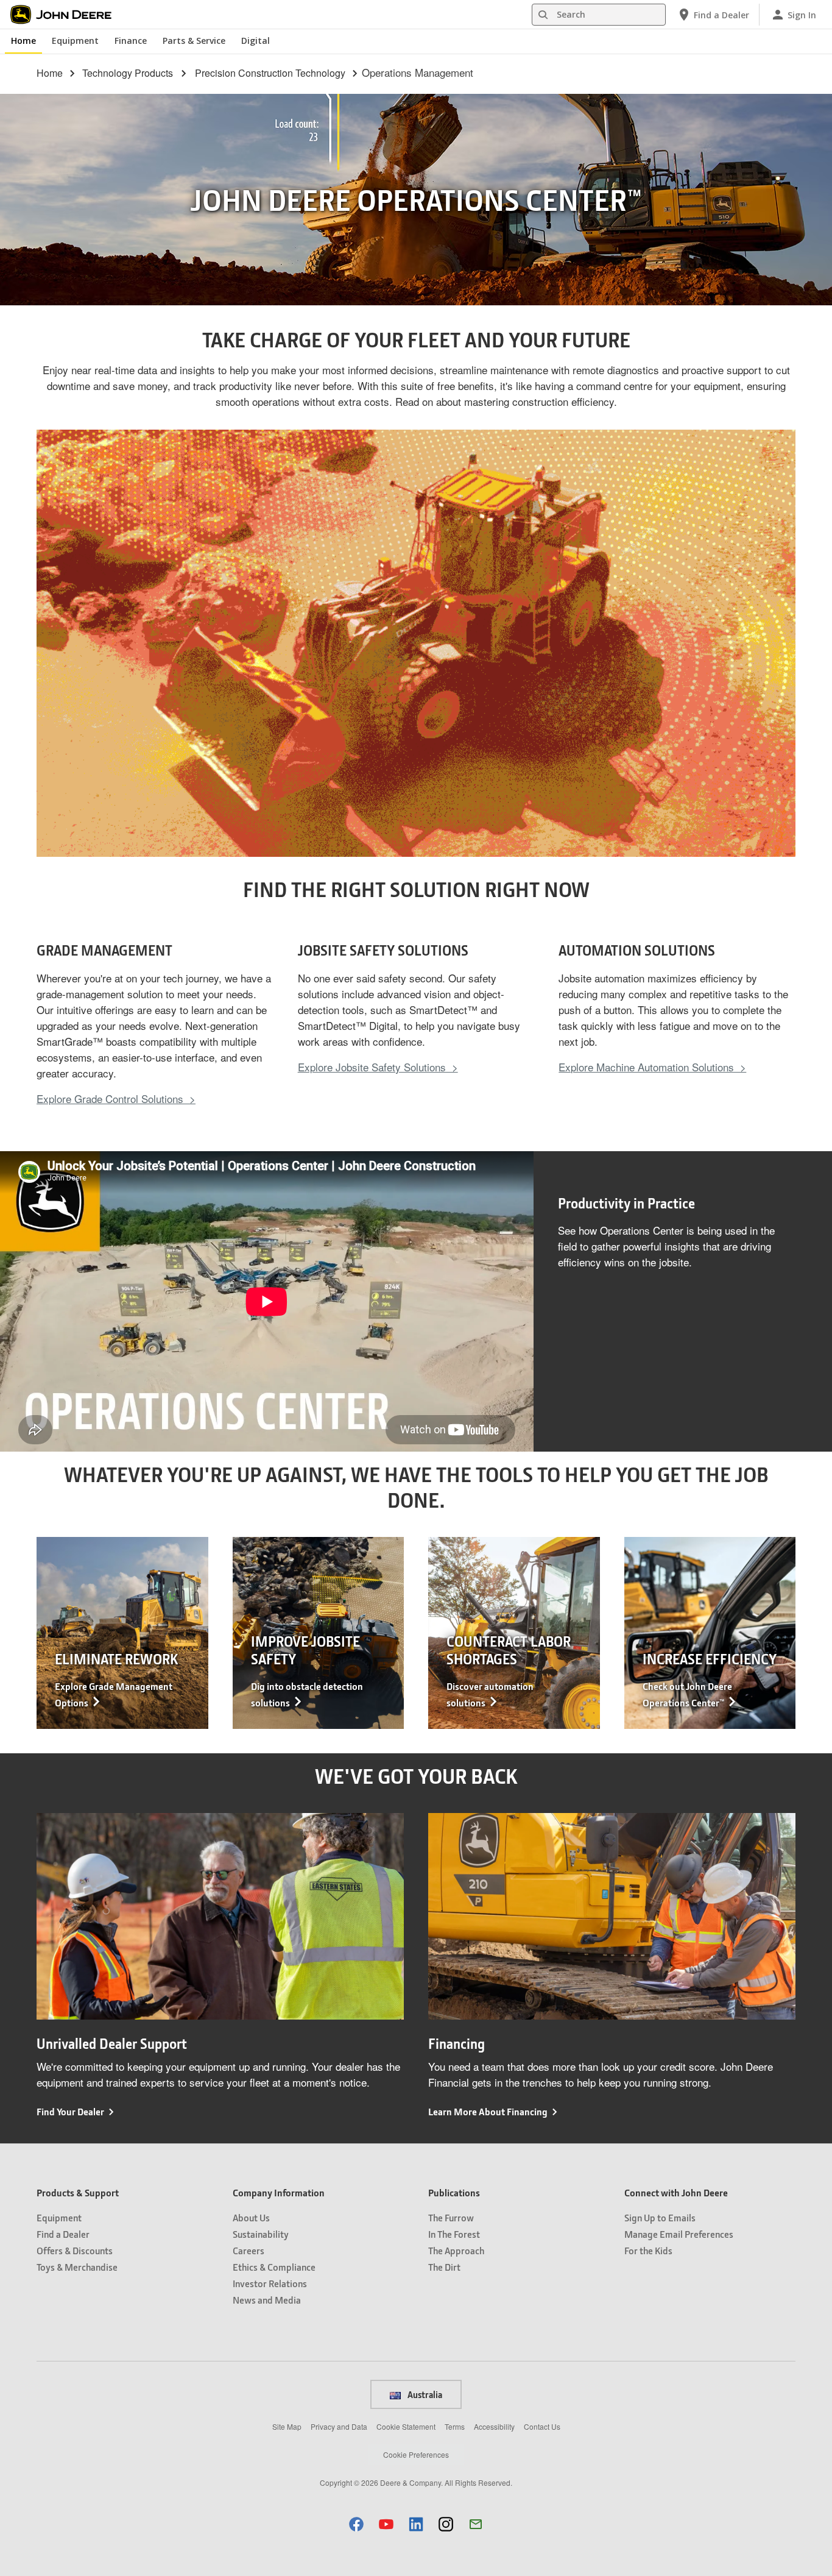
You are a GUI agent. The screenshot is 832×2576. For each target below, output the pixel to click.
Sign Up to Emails (660, 2217)
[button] (356, 2524)
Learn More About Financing (488, 2111)
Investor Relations (270, 2283)
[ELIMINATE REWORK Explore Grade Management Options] (122, 1631)
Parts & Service (194, 41)
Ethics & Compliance (274, 2267)
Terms (455, 2426)
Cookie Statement (406, 2426)
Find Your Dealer (70, 2111)
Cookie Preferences (416, 2454)
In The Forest (454, 2234)
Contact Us (542, 2426)
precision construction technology (270, 73)
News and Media (267, 2300)
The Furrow (451, 2217)
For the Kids (648, 2250)
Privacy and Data (339, 2426)
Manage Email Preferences (679, 2234)
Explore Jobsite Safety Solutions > (378, 1067)
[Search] (543, 15)
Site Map (287, 2426)
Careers (249, 2250)
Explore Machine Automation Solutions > (652, 1067)
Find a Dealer (63, 2234)
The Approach (456, 2250)
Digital (256, 41)
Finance (131, 41)
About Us (251, 2217)
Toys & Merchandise (77, 2267)
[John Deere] (68, 15)
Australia (424, 2394)
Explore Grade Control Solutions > (116, 1098)
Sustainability (261, 2234)
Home (23, 41)
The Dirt (444, 2267)
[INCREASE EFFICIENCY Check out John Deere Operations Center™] (710, 1631)
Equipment (75, 41)
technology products (128, 73)
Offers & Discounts (75, 2250)
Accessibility (494, 2426)
